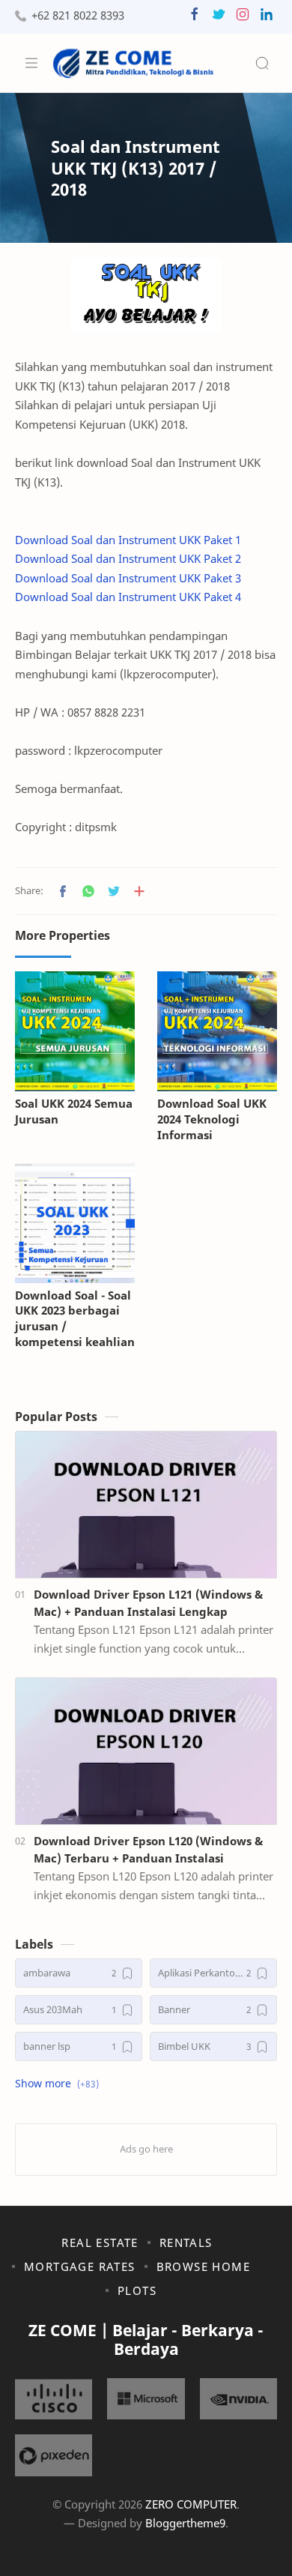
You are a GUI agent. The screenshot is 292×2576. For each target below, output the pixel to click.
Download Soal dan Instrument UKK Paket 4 (128, 597)
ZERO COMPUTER (191, 2504)
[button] (195, 18)
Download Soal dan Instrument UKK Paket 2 (128, 558)
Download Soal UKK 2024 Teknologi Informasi (212, 1119)
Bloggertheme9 (185, 2523)
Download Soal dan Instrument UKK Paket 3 (128, 578)
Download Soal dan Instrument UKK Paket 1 (128, 540)
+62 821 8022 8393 (78, 15)
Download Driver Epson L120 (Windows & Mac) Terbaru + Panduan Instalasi (148, 1849)
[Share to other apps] (139, 891)
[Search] (262, 63)
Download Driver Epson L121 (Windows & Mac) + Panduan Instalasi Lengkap (148, 1603)
